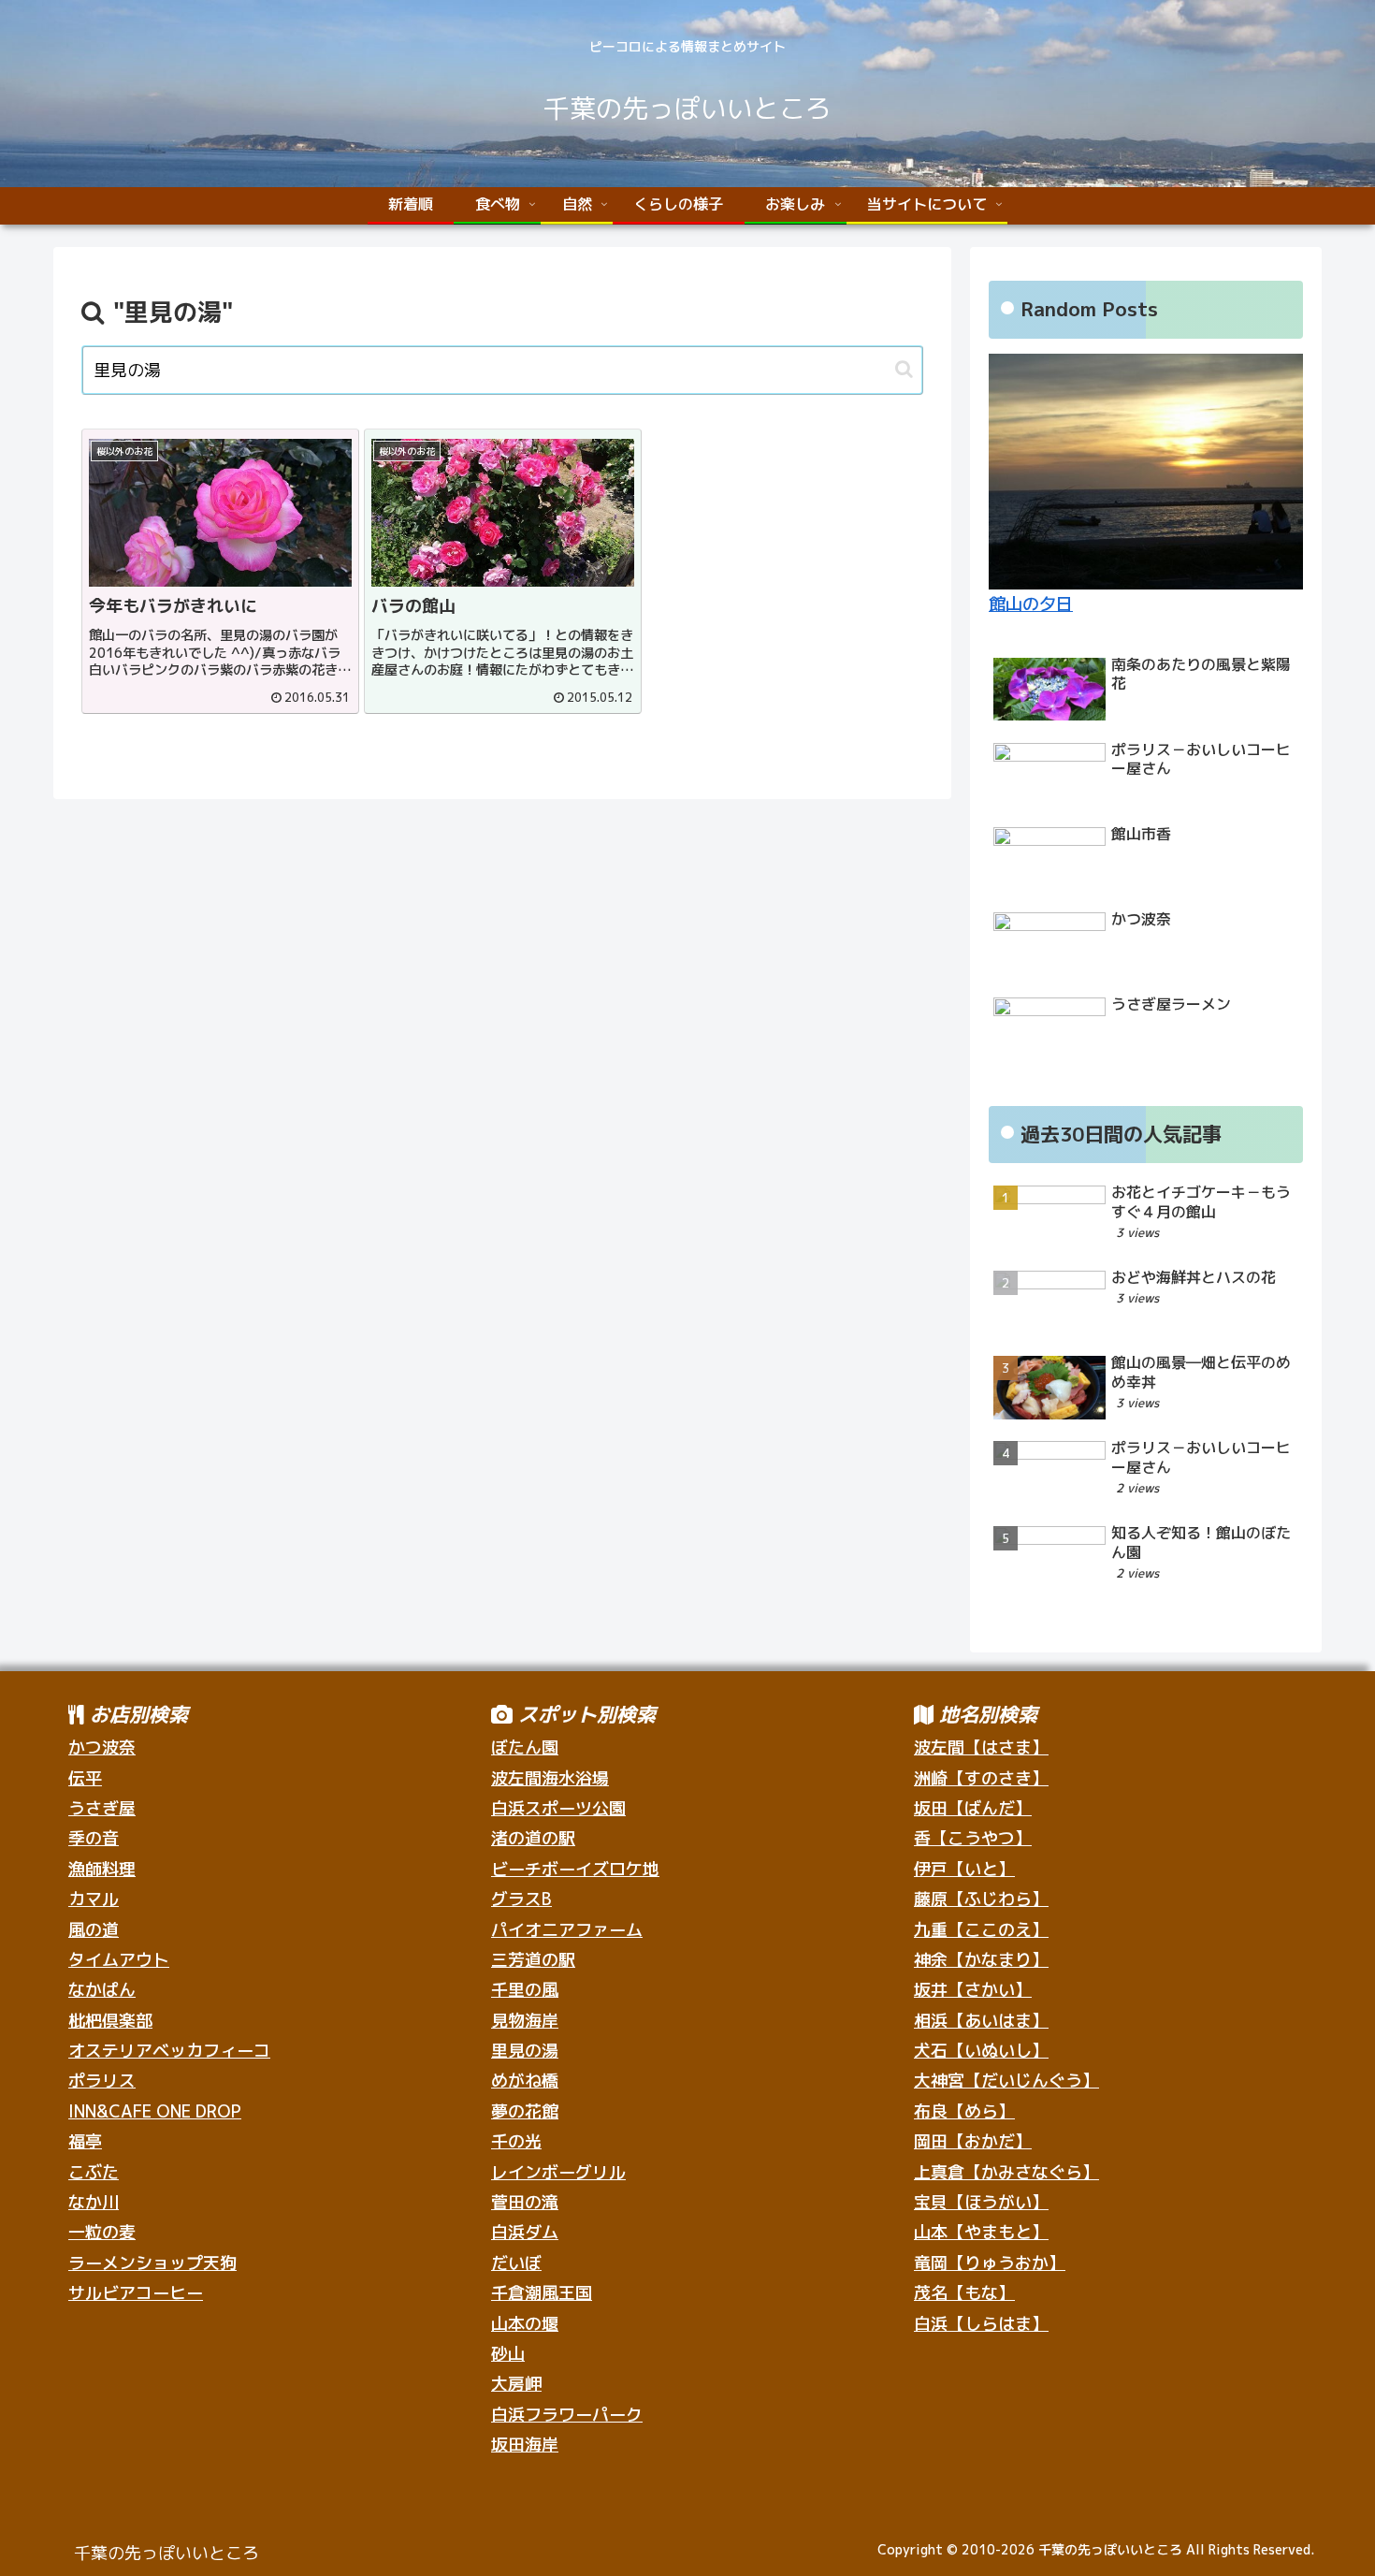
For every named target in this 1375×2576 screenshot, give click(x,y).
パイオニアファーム (567, 1930)
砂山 (508, 2354)
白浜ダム (525, 2232)
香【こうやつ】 (973, 1838)
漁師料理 (102, 1869)
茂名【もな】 (964, 2293)
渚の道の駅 (533, 1838)
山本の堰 (525, 2324)
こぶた (94, 2172)
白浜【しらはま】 (981, 2324)
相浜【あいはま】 (981, 2021)
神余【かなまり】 (981, 1960)
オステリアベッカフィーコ (169, 2051)
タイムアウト (119, 1960)
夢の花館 (525, 2111)
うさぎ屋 (102, 1808)
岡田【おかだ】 (973, 2141)
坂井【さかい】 (973, 1990)
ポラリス (102, 2081)
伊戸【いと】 (964, 1869)
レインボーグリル (558, 2172)
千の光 (516, 2141)
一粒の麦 (102, 2232)
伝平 (85, 1778)
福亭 (85, 2141)
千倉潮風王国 (542, 2293)
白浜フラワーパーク (567, 2415)
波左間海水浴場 (550, 1778)
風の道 (94, 1930)
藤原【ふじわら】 (981, 1899)
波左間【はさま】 (981, 1747)
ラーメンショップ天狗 (152, 2263)
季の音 (94, 1838)
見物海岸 (525, 2021)
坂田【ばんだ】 (973, 1808)
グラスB (521, 1899)
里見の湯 (525, 2051)
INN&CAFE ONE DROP (155, 2111)
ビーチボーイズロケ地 (575, 1869)
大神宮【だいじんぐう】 (1006, 2081)
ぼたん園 (525, 1747)
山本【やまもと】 (981, 2232)
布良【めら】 (964, 2111)
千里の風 (525, 1990)
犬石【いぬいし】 (981, 2051)
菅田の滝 (525, 2202)
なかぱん (102, 1990)
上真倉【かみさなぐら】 (1006, 2172)
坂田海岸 (525, 2445)
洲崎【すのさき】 (981, 1778)
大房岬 (516, 2384)
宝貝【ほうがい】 (981, 2202)
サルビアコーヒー (136, 2293)
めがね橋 (525, 2081)
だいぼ (516, 2263)
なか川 (94, 2202)
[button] (904, 369)
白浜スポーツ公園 (558, 1808)
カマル (94, 1899)
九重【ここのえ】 (981, 1930)
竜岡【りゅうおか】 (990, 2263)
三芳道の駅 (533, 1960)
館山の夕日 (1031, 604)
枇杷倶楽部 (110, 2021)
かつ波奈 (102, 1747)
